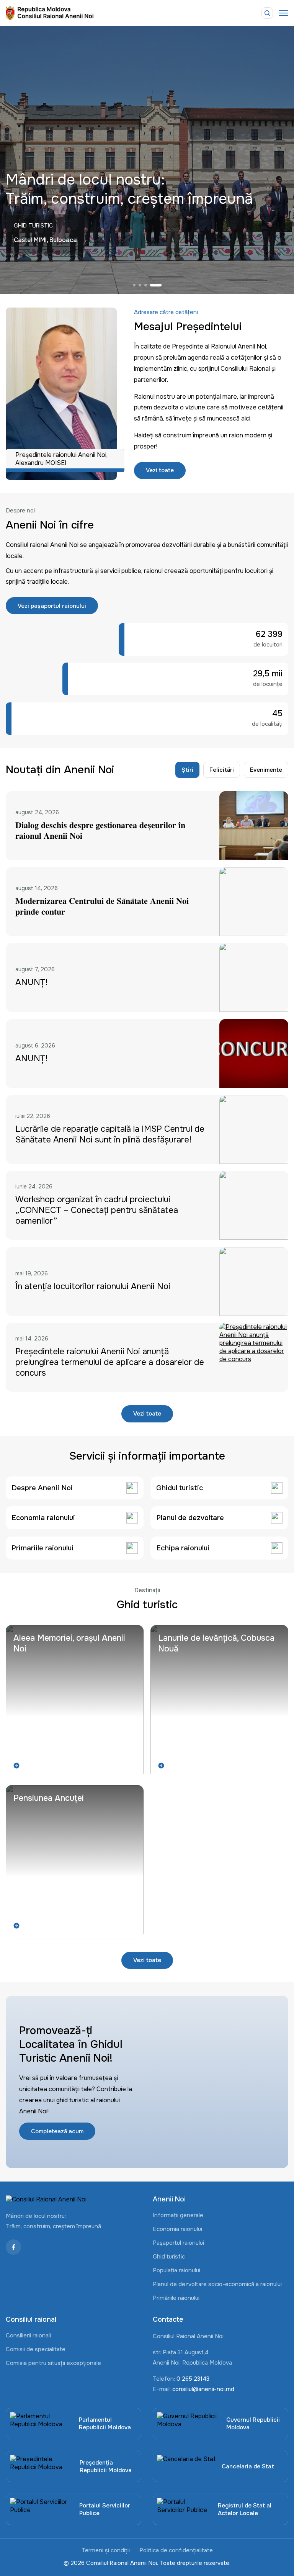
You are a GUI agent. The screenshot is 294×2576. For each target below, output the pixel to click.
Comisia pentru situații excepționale (53, 2363)
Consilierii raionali (28, 2335)
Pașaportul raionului (178, 2243)
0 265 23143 (193, 2379)
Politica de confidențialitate (176, 2550)
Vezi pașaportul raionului (52, 606)
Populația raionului (176, 2270)
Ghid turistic (169, 2257)
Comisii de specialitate (36, 2349)
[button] (137, 285)
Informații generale (178, 2215)
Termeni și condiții (106, 2550)
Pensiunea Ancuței (49, 1798)
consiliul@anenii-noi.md (203, 2389)
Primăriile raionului (176, 2298)
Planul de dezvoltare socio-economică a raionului (217, 2284)
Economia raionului (177, 2229)
